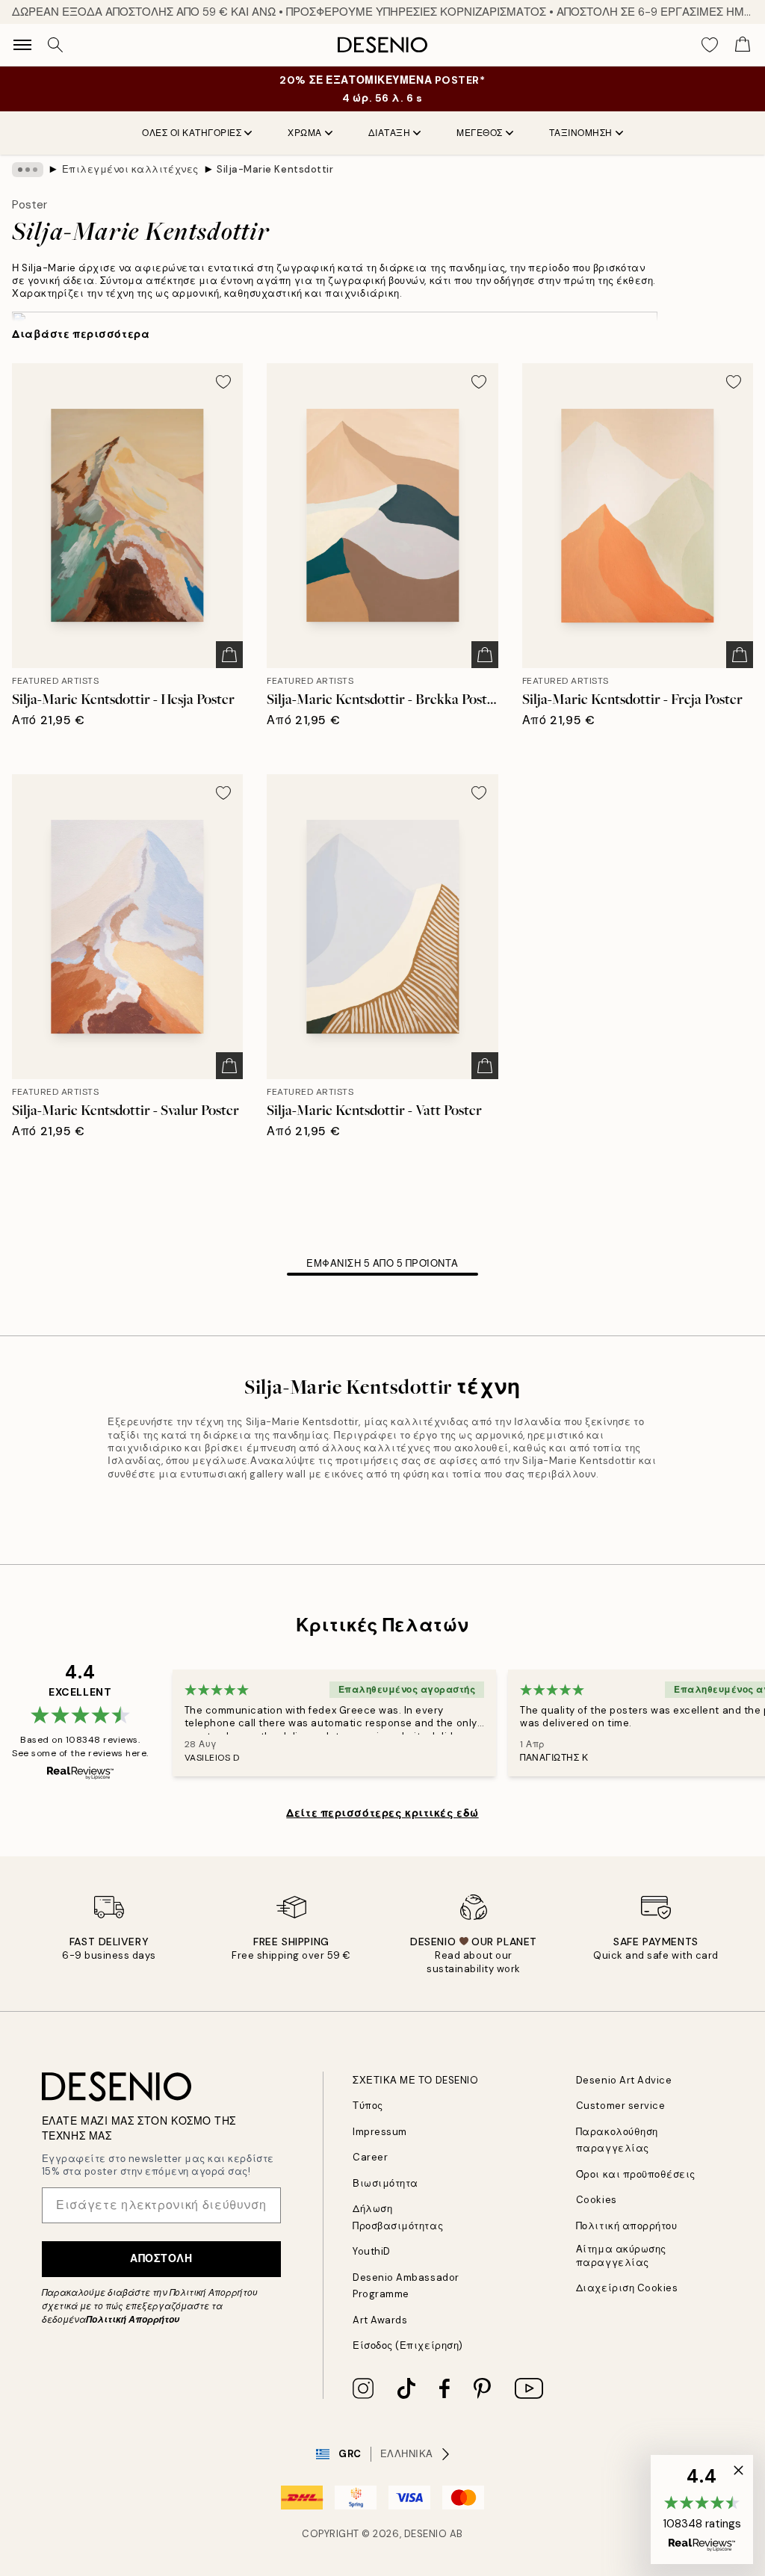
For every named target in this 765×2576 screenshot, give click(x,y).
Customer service (620, 2106)
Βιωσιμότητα (385, 2183)
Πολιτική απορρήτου (626, 2226)
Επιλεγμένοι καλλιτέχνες (130, 169)
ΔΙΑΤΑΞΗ (390, 133)
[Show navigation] (22, 45)
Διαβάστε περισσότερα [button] (81, 334)
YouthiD (372, 2251)
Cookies (597, 2200)
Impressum (380, 2132)
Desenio (426, 2534)
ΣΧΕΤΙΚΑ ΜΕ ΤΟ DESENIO (415, 2080)
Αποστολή (161, 2258)
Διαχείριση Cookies (627, 2288)
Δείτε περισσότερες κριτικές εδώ (382, 1813)
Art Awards (380, 2320)
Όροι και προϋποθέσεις (636, 2174)
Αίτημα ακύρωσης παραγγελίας (621, 2255)
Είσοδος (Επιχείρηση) (408, 2345)
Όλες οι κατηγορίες (192, 133)
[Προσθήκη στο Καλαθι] (229, 655)
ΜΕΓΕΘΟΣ (480, 133)
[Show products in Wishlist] (710, 45)
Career (370, 2157)
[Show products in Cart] (743, 45)
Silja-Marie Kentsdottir (275, 169)
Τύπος (368, 2106)
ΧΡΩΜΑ (305, 133)
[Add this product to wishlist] (223, 382)
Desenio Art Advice (624, 2080)
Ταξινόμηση (581, 133)
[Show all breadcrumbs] (28, 170)
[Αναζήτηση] (55, 45)
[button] (702, 2509)
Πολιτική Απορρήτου (133, 2320)
